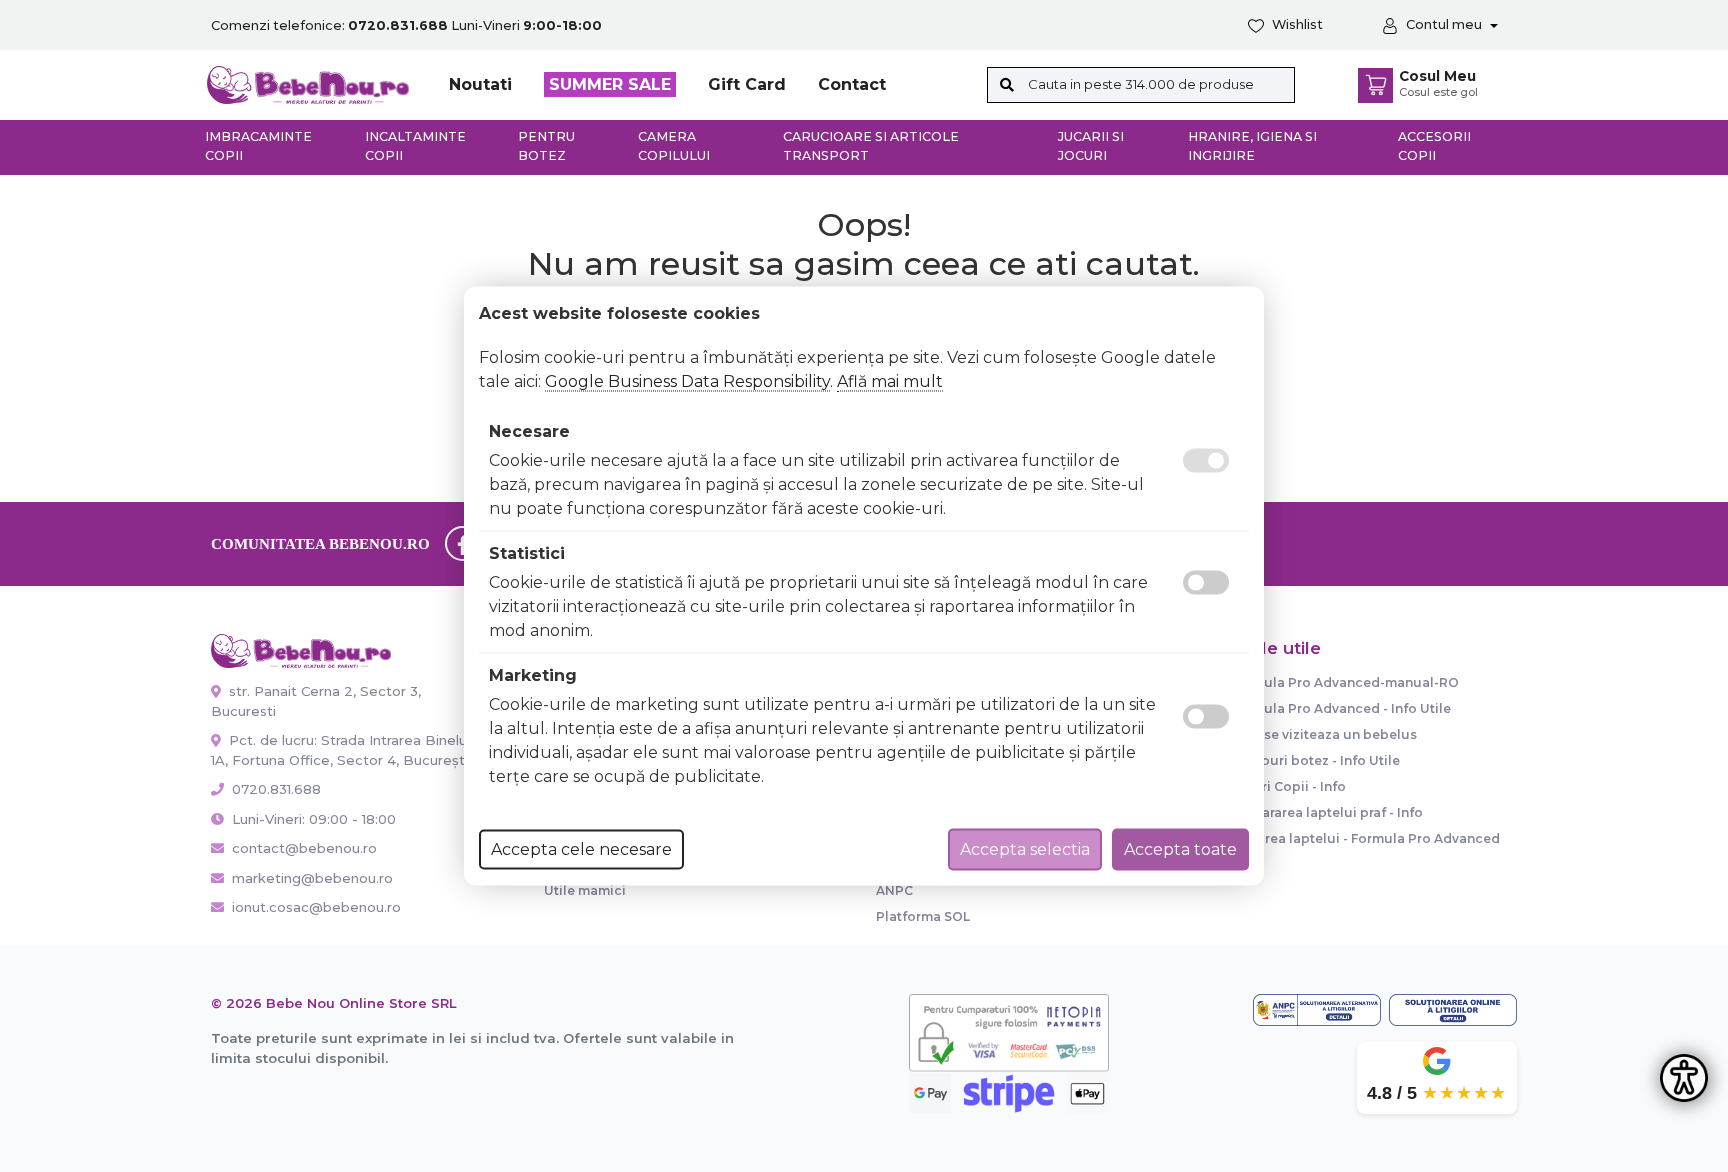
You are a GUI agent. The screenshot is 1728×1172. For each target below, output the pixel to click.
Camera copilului (674, 146)
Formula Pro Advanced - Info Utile (1341, 708)
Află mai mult (890, 381)
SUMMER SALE (610, 84)
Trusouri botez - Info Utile (1315, 760)
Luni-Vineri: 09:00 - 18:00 (312, 819)
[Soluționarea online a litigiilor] (1453, 1010)
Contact (852, 84)
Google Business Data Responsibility (687, 381)
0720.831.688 (274, 789)
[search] (1007, 85)
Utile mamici (585, 890)
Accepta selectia (1025, 849)
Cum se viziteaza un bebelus (1324, 734)
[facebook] (463, 544)
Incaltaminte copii (415, 146)
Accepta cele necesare (581, 849)
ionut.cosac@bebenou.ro (316, 907)
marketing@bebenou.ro (312, 878)
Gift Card (747, 84)
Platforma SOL (923, 916)
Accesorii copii (1434, 146)
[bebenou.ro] (308, 83)
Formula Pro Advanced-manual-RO (1345, 682)
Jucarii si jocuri (1091, 146)
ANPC (894, 890)
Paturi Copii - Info (1288, 786)
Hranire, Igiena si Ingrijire (1252, 146)
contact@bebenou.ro (304, 848)
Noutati (480, 84)
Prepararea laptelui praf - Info (1327, 812)
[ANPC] (1317, 1010)
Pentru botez (546, 146)
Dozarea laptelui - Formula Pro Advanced (1365, 838)
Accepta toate (1180, 849)
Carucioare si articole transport (871, 146)
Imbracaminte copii (258, 146)
